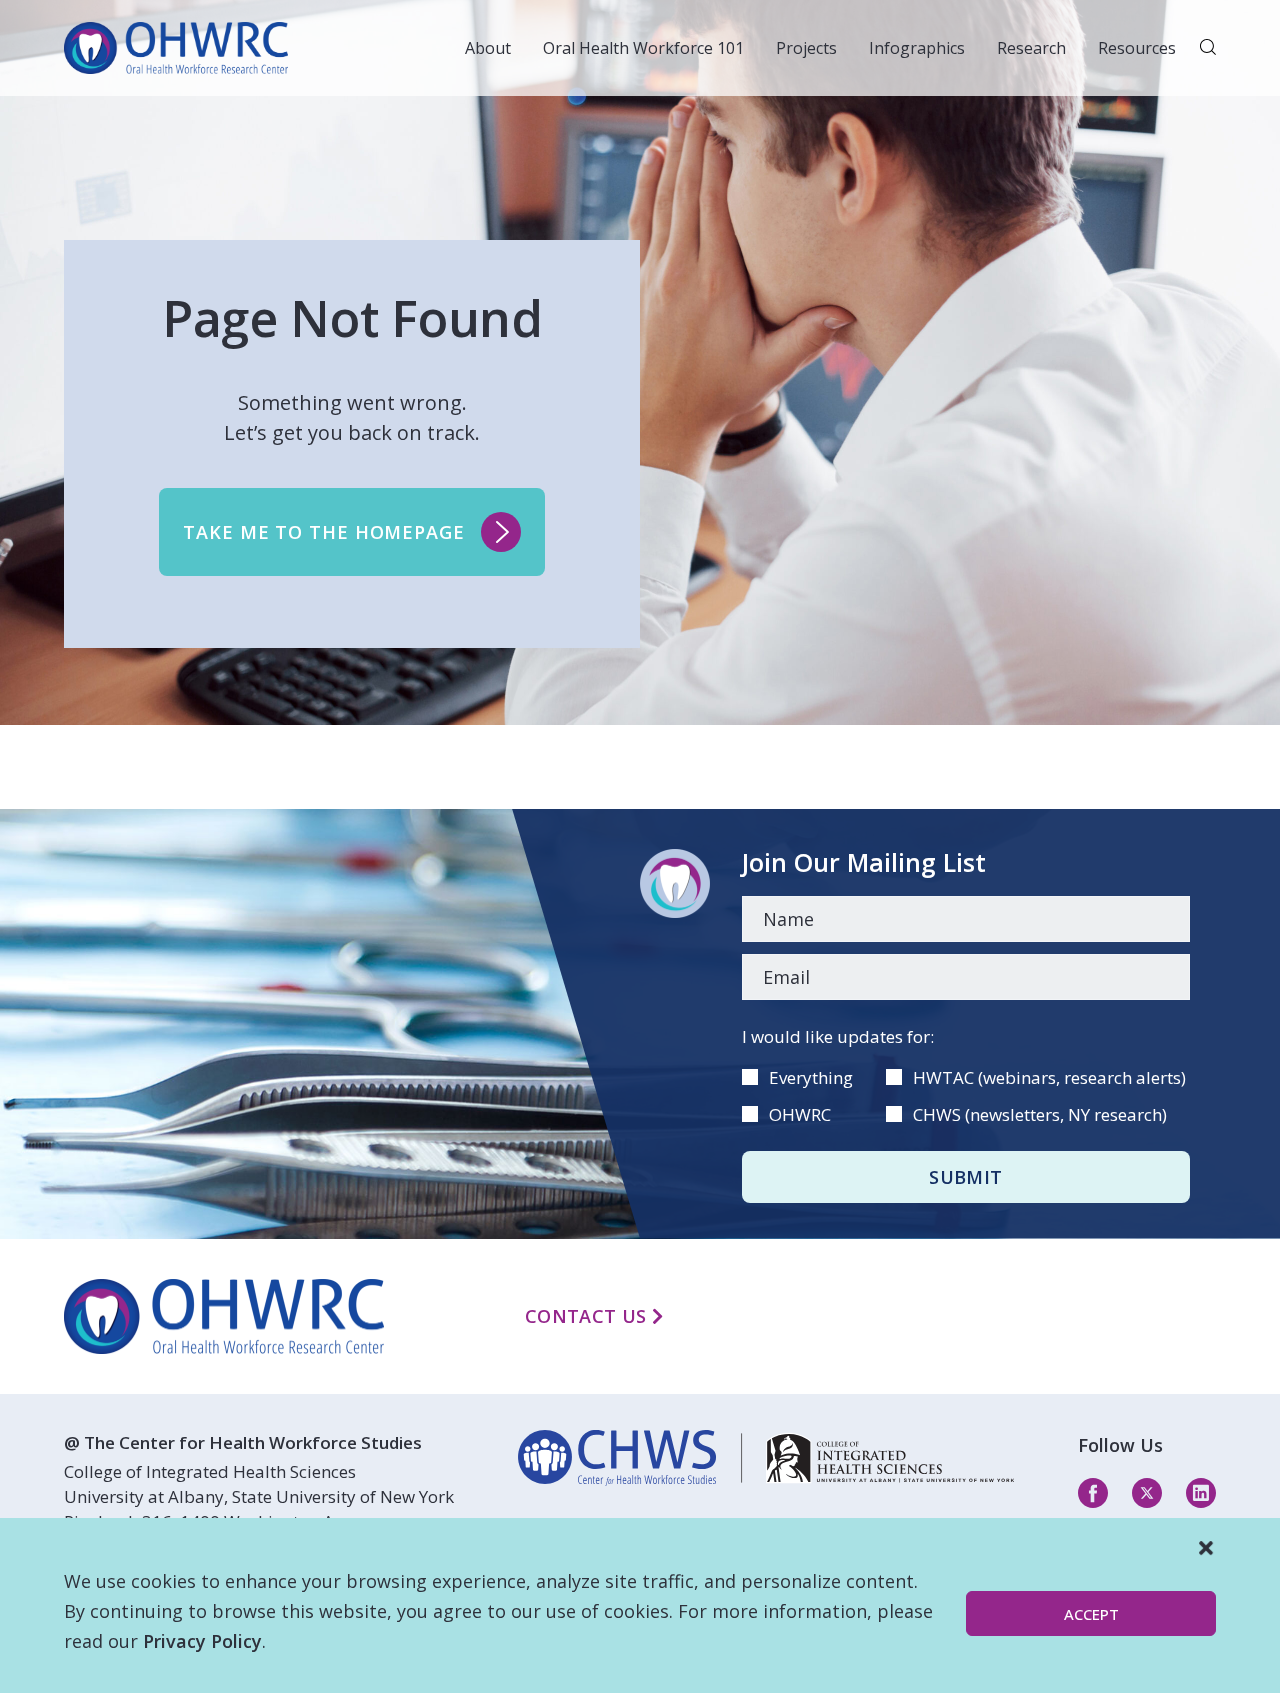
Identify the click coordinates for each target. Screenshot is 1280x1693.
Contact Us (588, 1316)
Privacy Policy (202, 1641)
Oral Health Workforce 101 (643, 48)
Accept (1091, 1614)
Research (1031, 48)
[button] (1206, 1548)
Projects (806, 48)
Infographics (917, 48)
